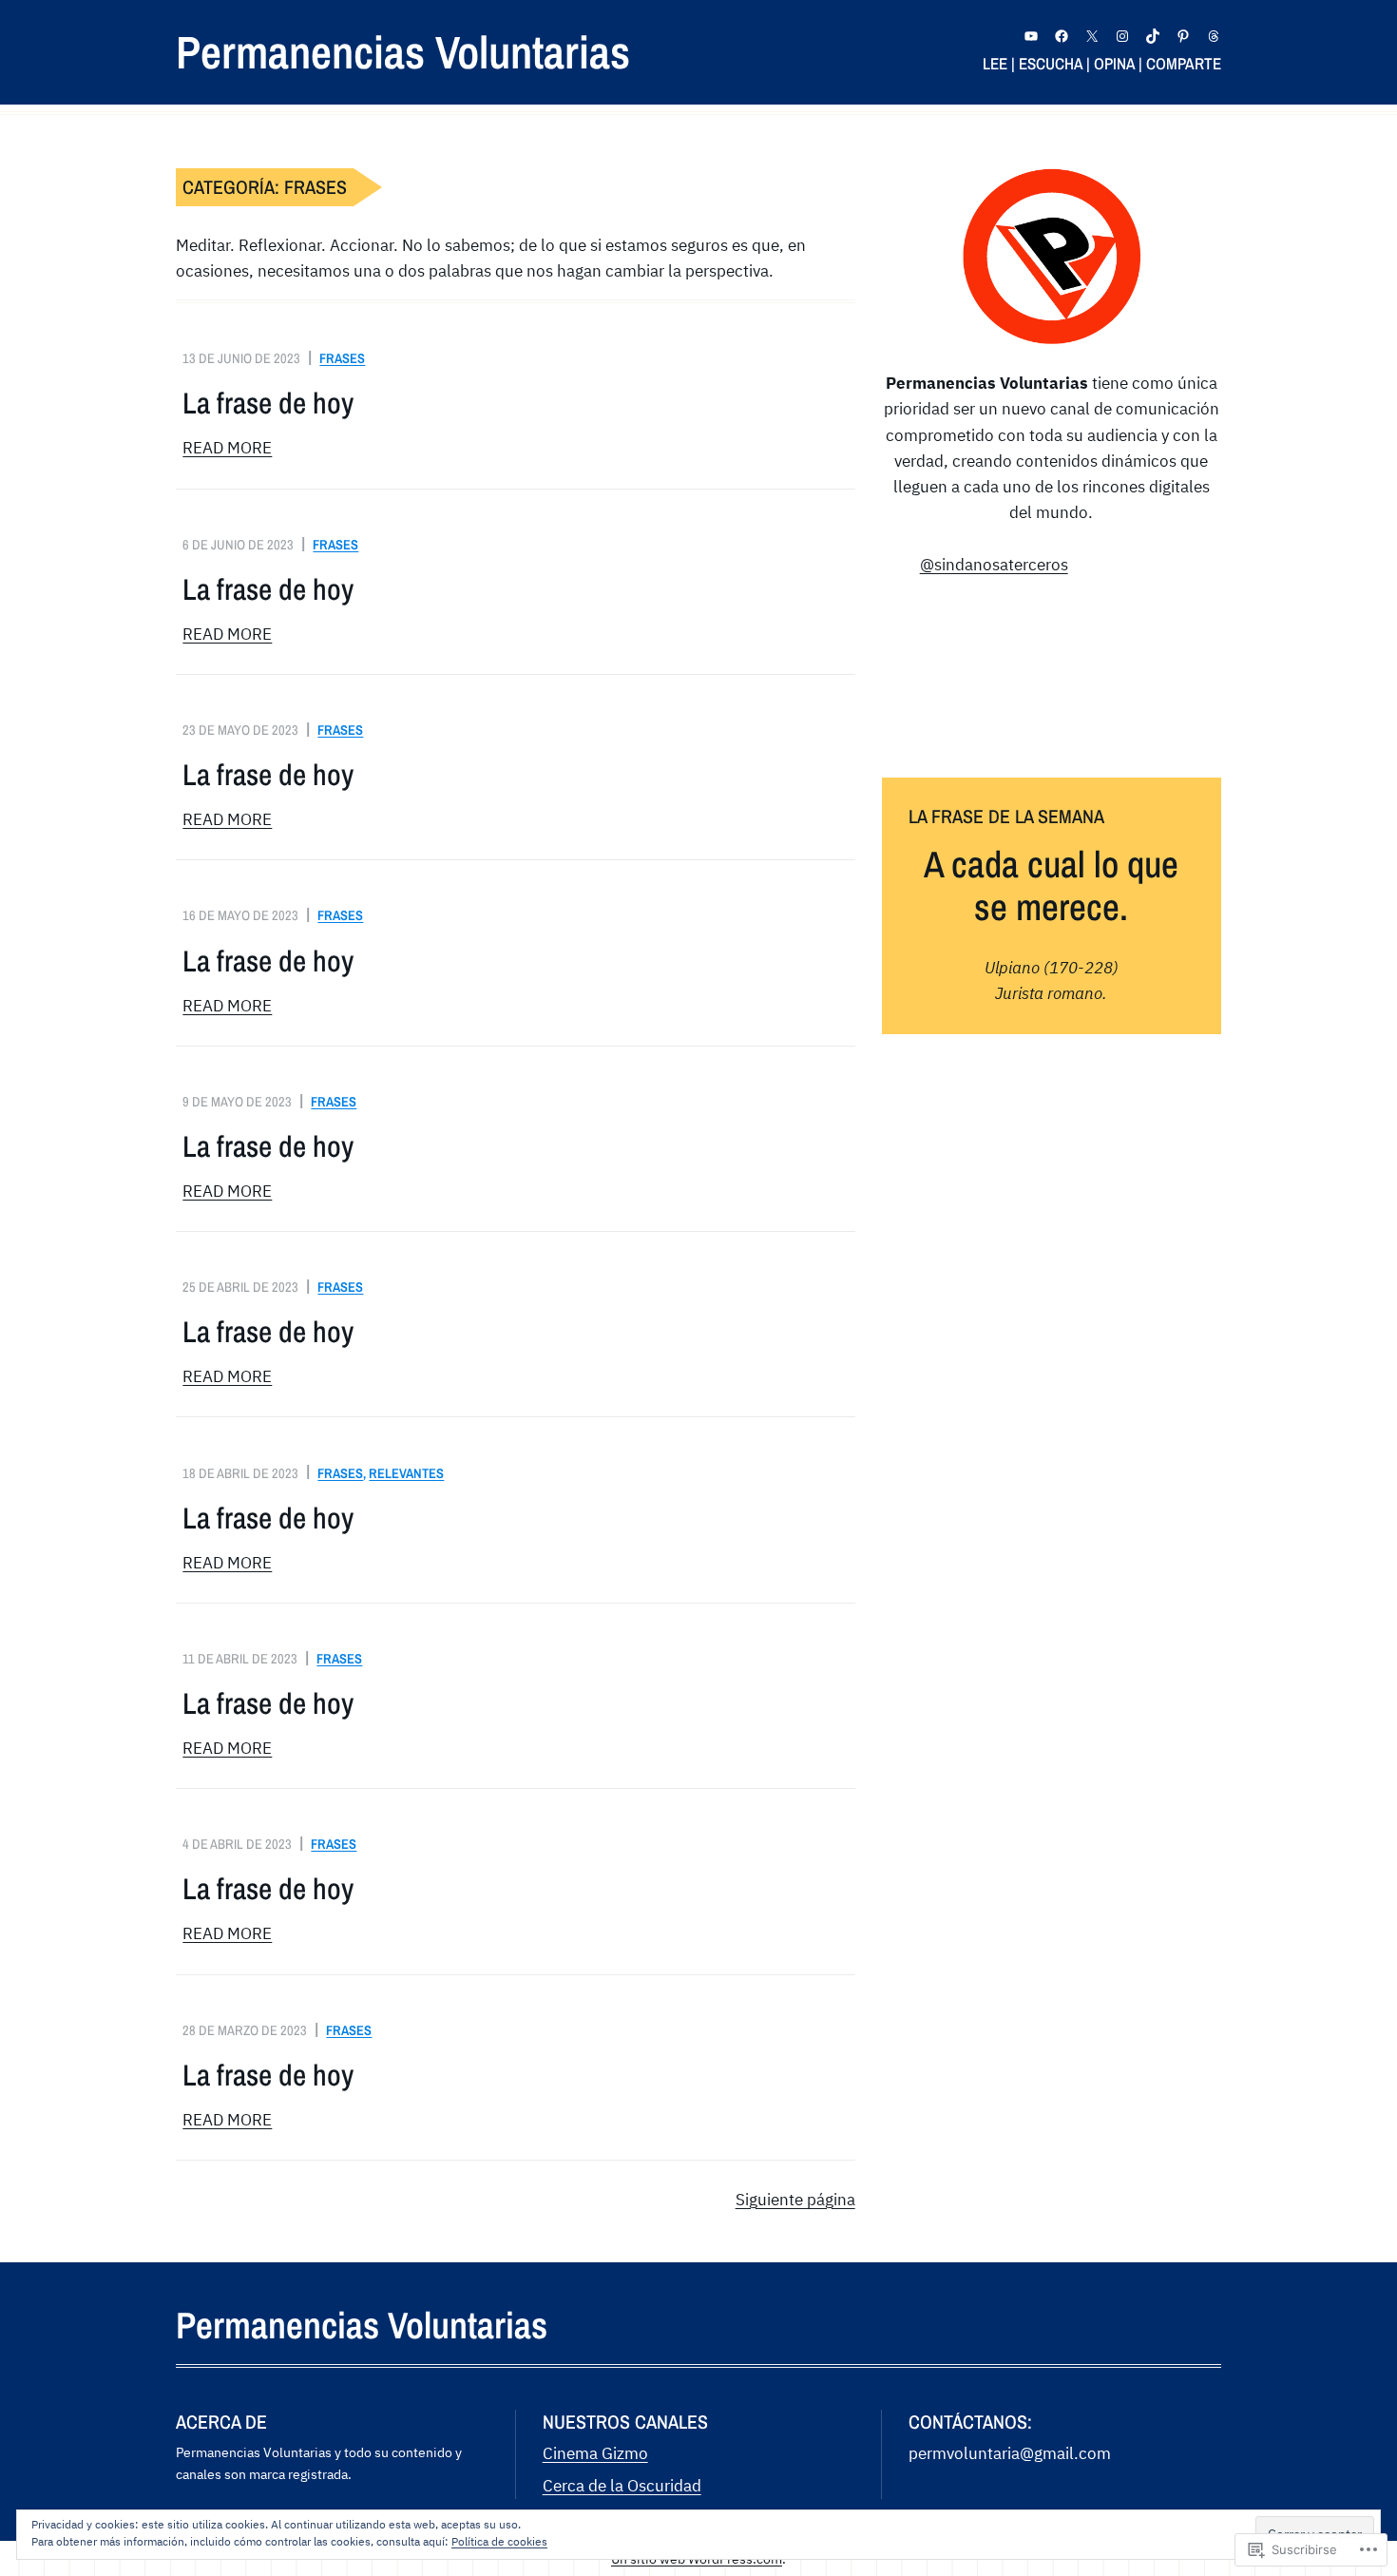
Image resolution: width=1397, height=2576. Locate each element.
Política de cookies (499, 2541)
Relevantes (406, 1473)
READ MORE (227, 448)
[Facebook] (1062, 36)
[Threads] (1214, 36)
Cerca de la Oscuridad (622, 2486)
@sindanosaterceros (994, 565)
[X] (1092, 36)
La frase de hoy (268, 403)
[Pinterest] (1183, 36)
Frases (342, 358)
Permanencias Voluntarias (403, 52)
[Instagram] (1122, 36)
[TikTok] (1153, 36)
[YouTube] (1031, 36)
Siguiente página (795, 2200)
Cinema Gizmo (595, 2453)
